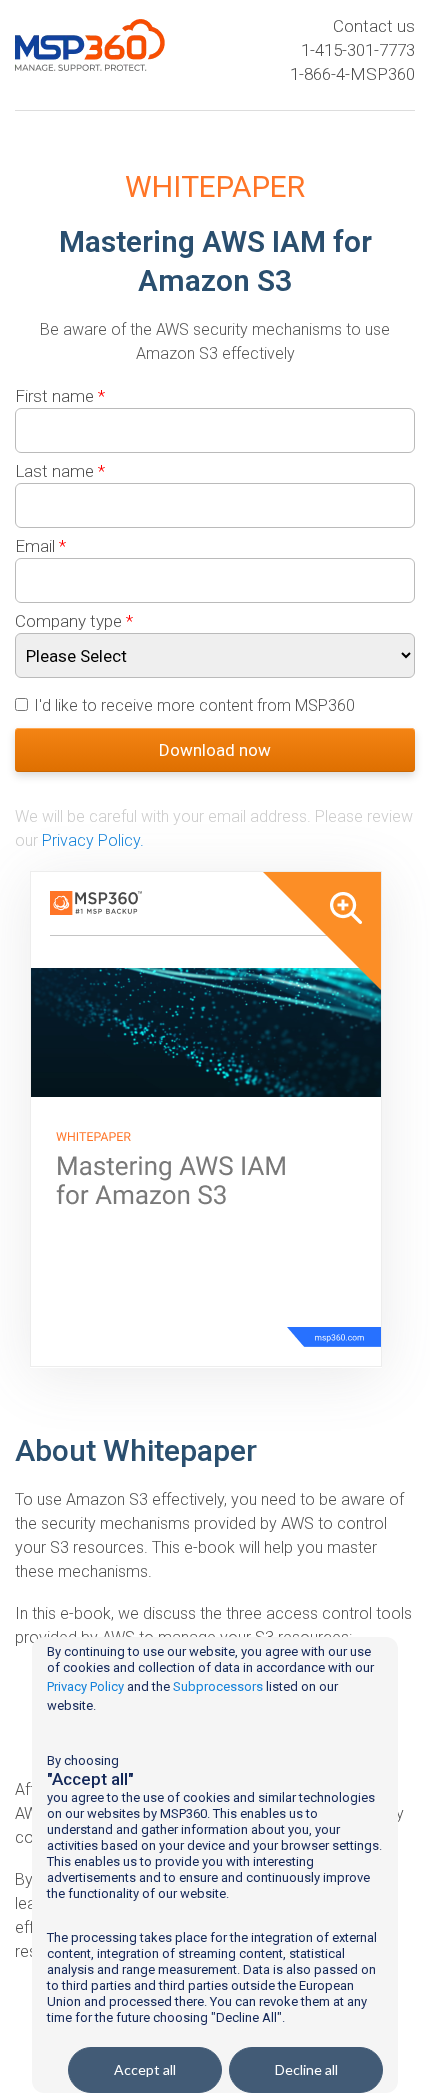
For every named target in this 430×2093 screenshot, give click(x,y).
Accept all (145, 2069)
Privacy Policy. (93, 840)
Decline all (306, 2069)
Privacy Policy (85, 1686)
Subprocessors (218, 1686)
